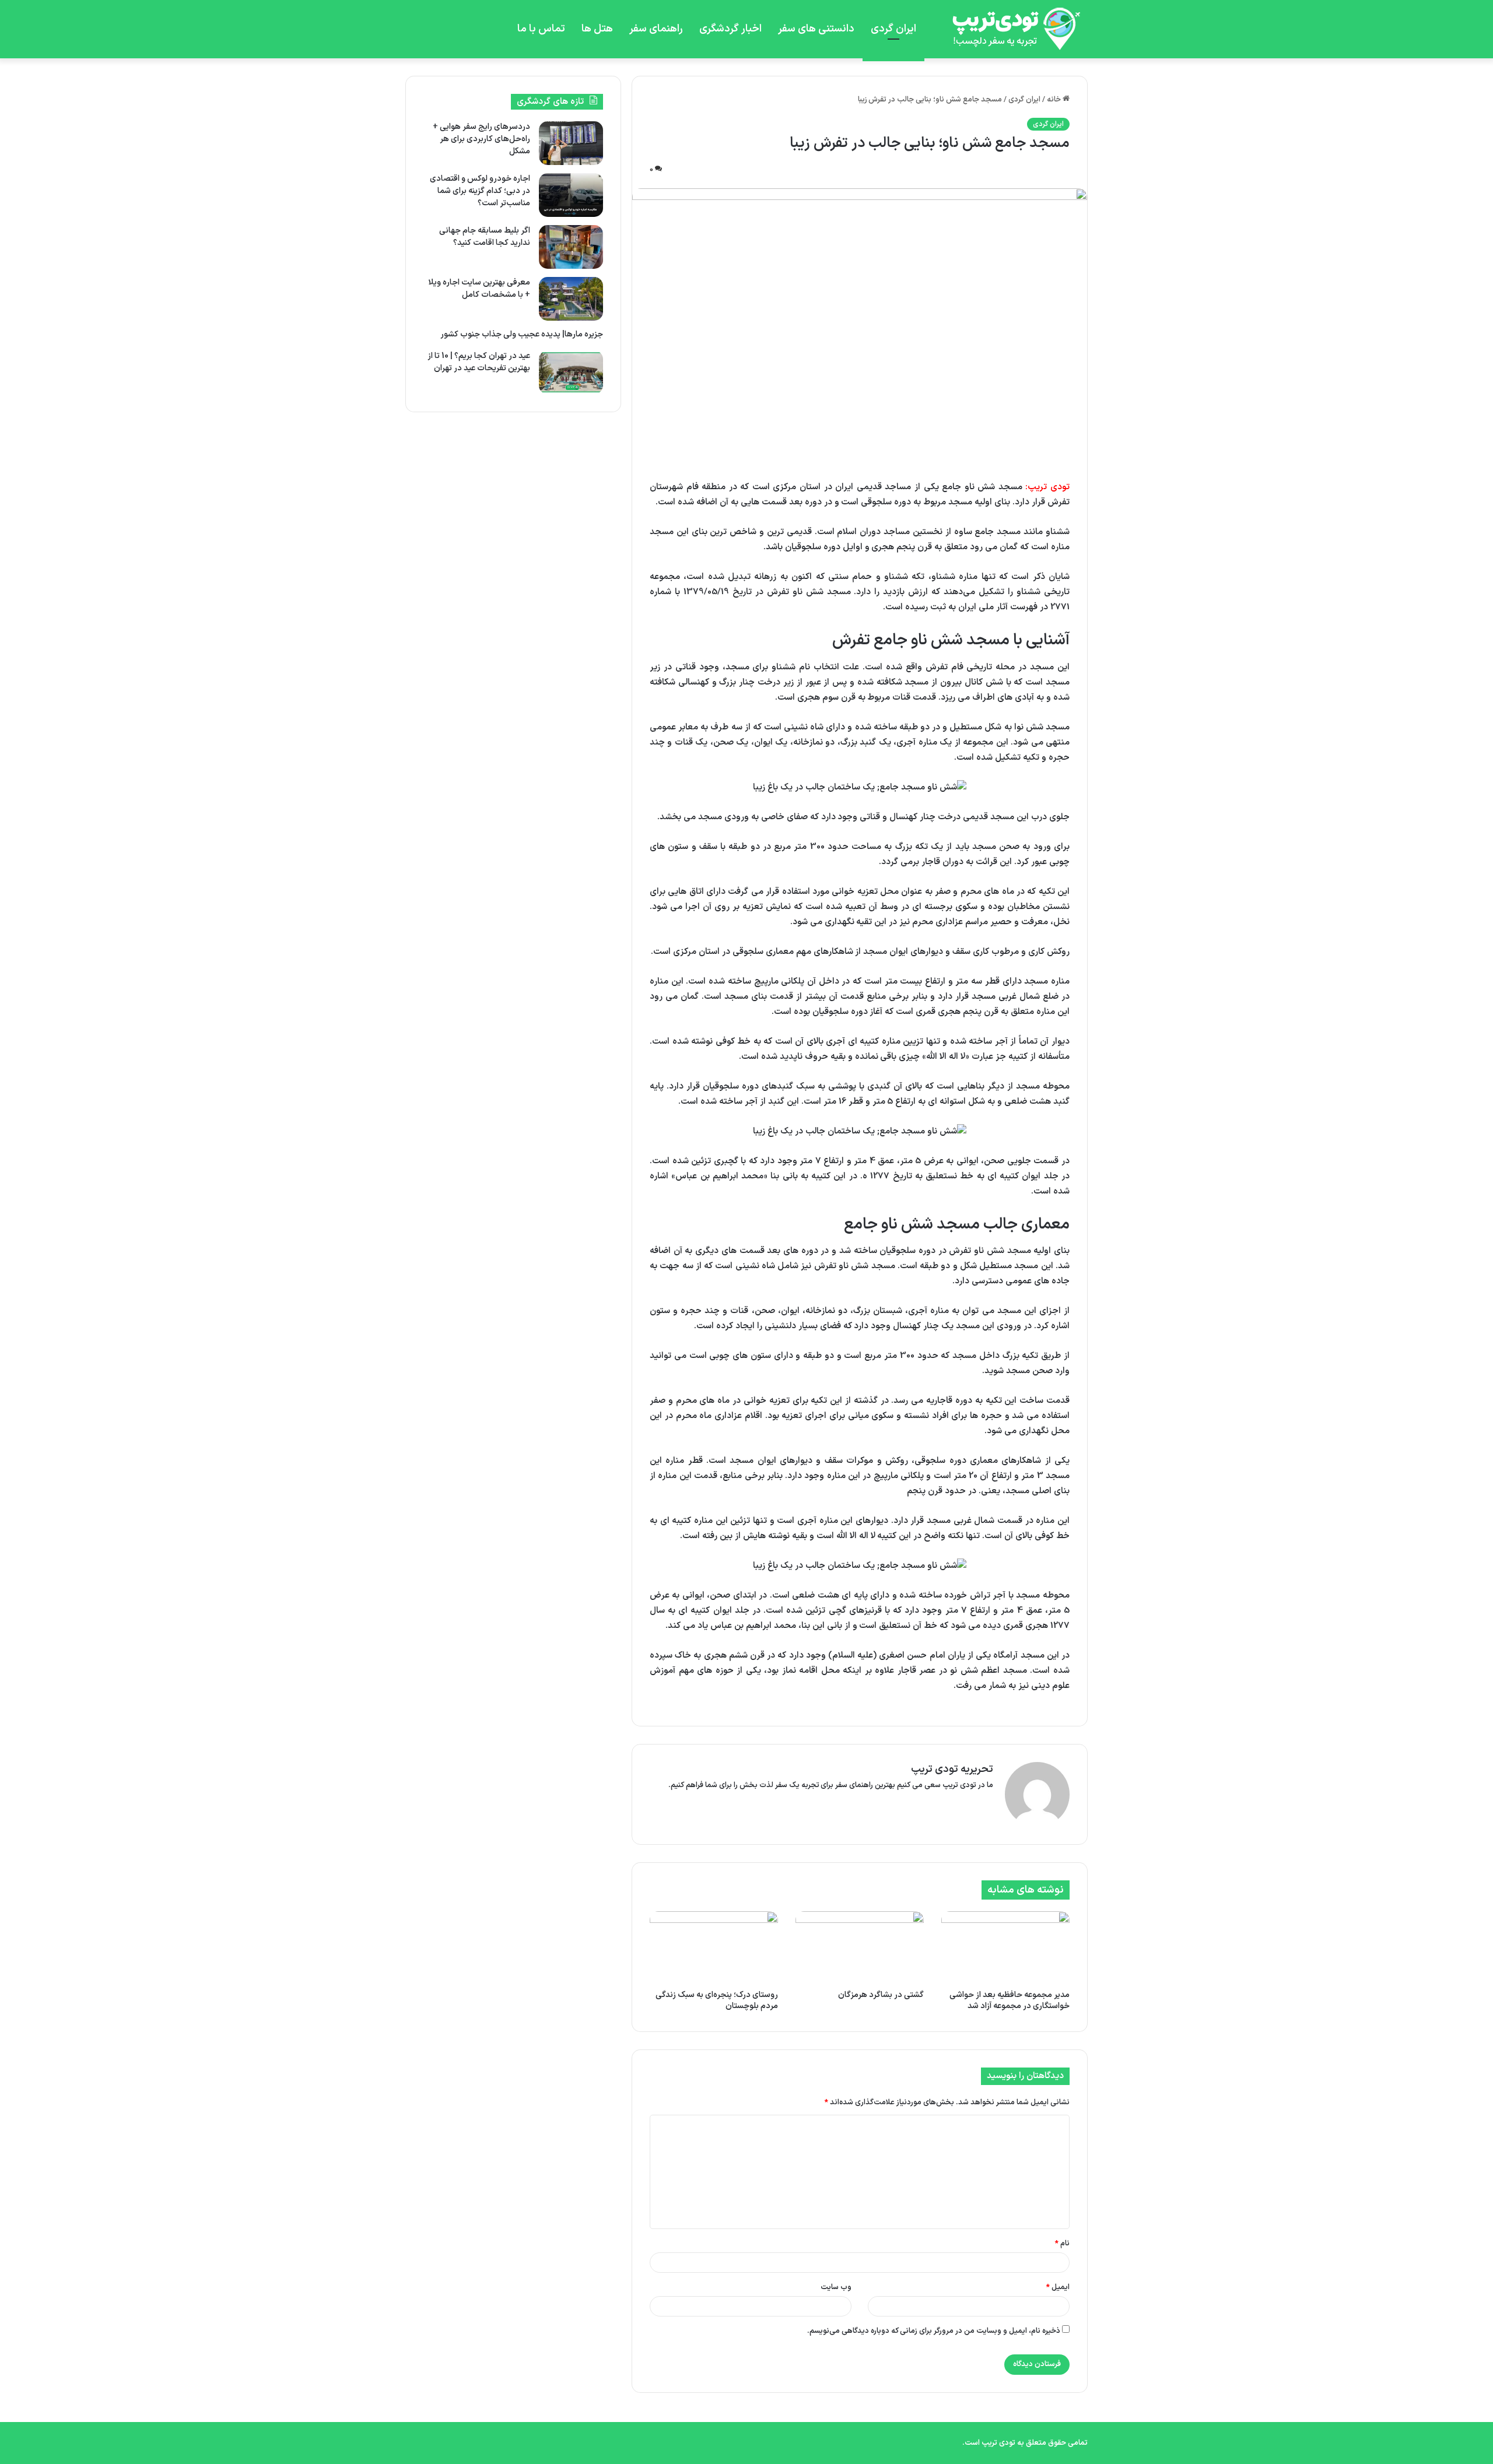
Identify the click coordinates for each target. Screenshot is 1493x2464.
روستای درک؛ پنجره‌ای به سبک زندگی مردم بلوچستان (717, 2000)
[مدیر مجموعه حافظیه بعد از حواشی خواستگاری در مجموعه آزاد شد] (1005, 1947)
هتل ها (597, 29)
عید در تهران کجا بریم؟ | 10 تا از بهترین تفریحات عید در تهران (479, 362)
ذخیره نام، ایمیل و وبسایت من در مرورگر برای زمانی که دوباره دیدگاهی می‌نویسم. (934, 2331)
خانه (1055, 100)
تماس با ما (541, 29)
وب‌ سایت (836, 2287)
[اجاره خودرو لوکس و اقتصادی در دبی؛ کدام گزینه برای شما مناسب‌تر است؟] (571, 195)
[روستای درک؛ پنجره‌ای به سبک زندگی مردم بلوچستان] (714, 1947)
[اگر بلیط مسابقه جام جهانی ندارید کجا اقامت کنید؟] (571, 247)
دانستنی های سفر (816, 29)
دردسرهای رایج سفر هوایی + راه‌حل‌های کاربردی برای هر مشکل (481, 139)
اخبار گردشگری (730, 29)
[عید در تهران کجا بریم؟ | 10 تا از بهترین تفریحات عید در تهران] (571, 372)
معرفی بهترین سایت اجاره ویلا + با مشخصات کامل (479, 289)
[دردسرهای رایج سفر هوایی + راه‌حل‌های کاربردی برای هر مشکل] (571, 143)
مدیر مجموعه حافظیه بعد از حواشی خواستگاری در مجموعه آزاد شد (1010, 2000)
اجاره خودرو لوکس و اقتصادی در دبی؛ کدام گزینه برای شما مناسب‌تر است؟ (480, 191)
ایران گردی (893, 29)
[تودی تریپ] (1012, 29)
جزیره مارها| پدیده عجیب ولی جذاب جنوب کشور (522, 334)
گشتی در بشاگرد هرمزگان (881, 1995)
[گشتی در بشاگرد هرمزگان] (860, 1947)
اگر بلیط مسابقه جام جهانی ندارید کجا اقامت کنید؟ (485, 237)
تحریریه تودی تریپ (952, 1769)
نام (1062, 2244)
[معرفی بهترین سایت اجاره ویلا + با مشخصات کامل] (571, 299)
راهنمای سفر (656, 29)
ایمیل (1058, 2287)
